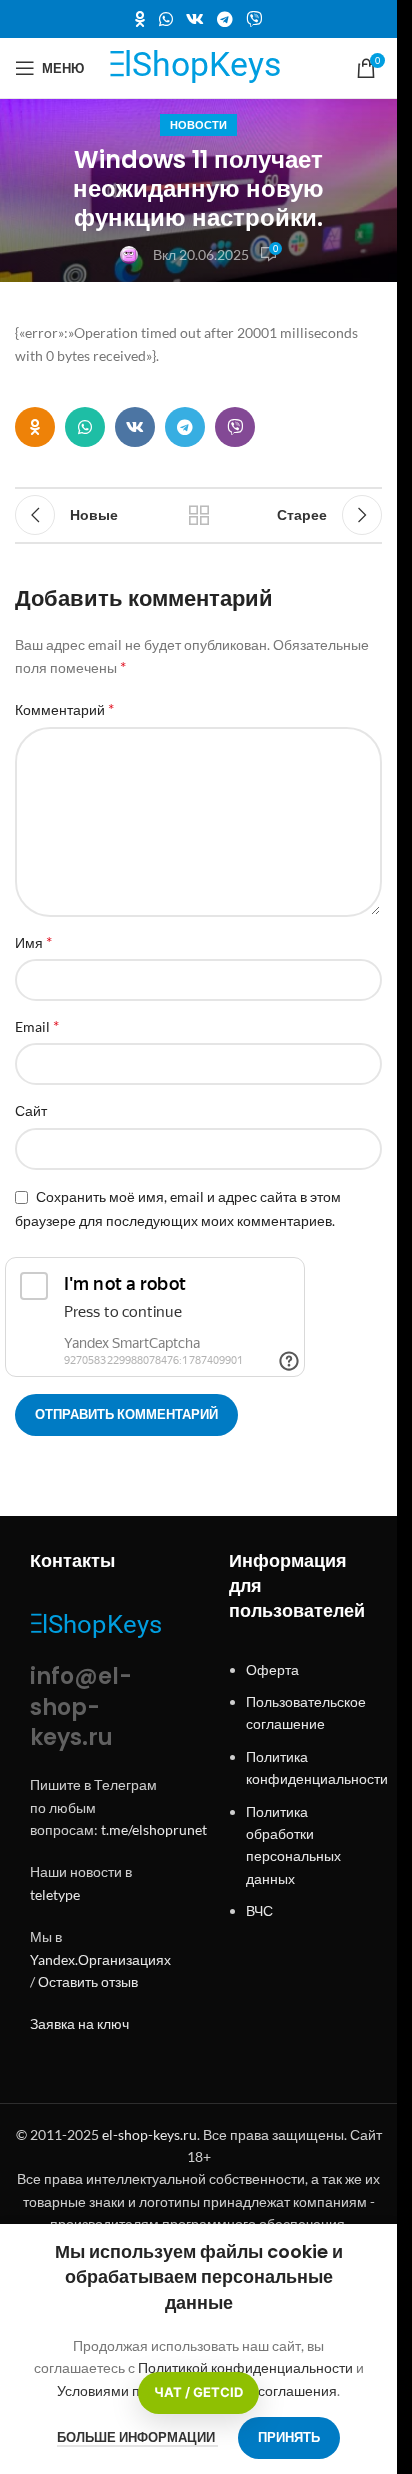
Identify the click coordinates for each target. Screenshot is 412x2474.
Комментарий (64, 708)
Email (37, 1025)
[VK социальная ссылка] (194, 19)
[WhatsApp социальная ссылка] (165, 19)
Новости (198, 124)
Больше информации (137, 2437)
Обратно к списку (198, 515)
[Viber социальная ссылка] (254, 19)
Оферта (272, 1669)
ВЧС (259, 1910)
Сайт (31, 1110)
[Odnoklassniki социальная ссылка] (140, 19)
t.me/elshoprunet (154, 1829)
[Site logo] (198, 66)
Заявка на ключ (79, 2023)
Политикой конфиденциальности (247, 2367)
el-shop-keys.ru (149, 2134)
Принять (289, 2437)
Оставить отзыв (88, 1981)
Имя (33, 941)
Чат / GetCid (198, 2392)
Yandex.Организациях (100, 1959)
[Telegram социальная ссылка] (225, 19)
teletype (55, 1894)
